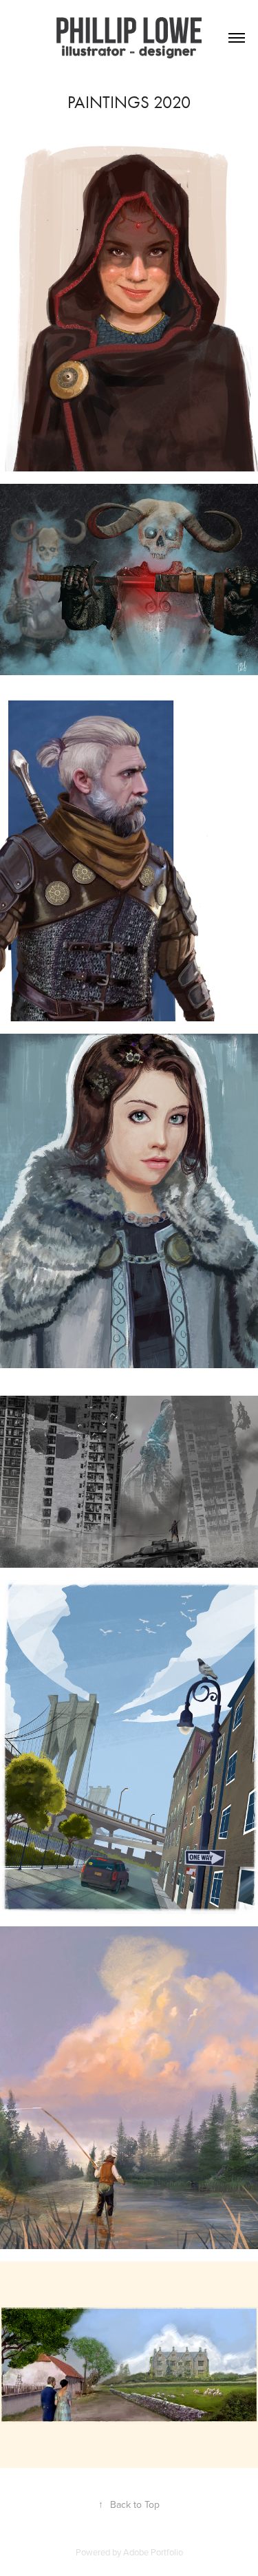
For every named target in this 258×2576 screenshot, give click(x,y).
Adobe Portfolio (153, 2552)
